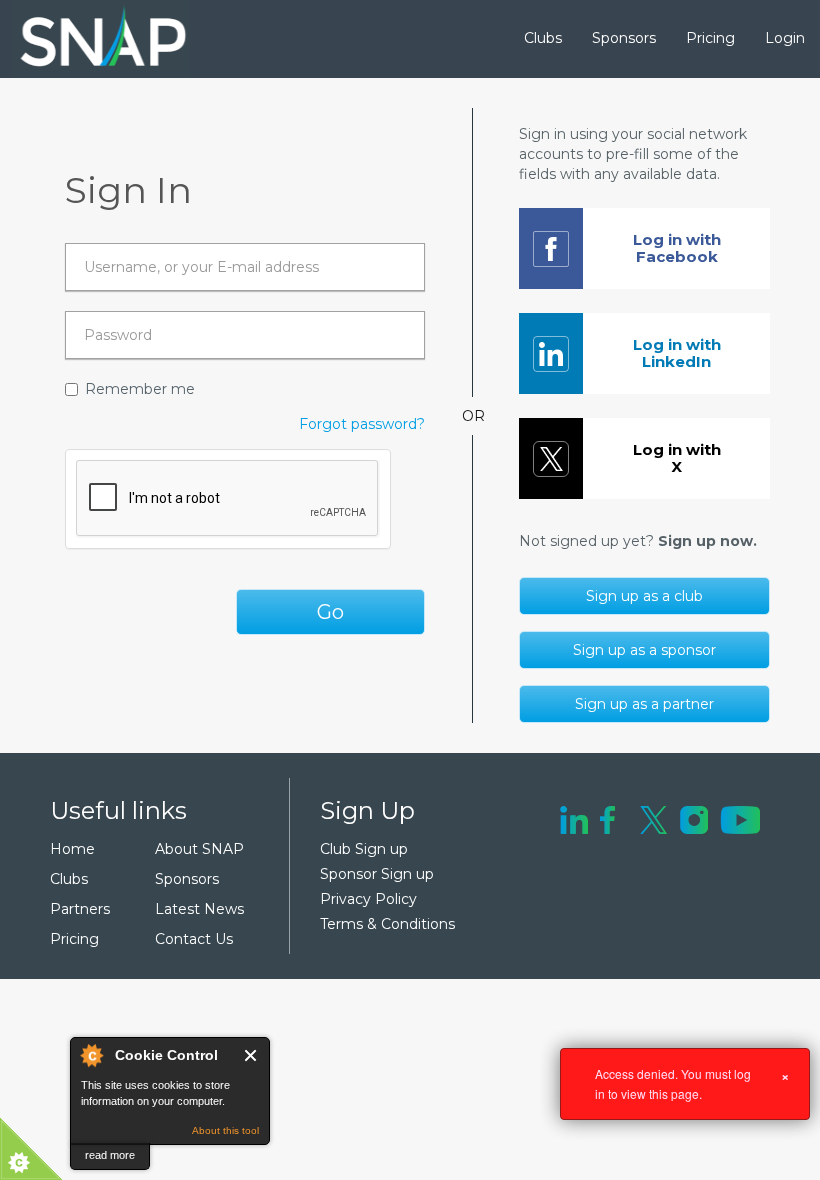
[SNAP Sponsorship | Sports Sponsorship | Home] (89, 39)
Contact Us (194, 939)
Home (72, 849)
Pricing (710, 38)
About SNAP (199, 849)
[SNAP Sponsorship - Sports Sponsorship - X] (653, 819)
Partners (80, 909)
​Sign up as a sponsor (644, 650)
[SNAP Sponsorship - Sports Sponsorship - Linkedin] (574, 819)
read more (110, 1155)
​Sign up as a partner (644, 704)
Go (330, 612)
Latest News (199, 909)
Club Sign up (364, 849)
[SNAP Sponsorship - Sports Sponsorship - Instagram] (694, 819)
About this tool (225, 1130)
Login (785, 38)
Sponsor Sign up (377, 874)
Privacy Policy (368, 899)
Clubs (543, 38)
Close (251, 1055)
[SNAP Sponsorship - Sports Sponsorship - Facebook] (607, 819)
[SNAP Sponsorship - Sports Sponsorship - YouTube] (740, 819)
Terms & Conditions (387, 924)
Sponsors (624, 38)
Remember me (140, 389)
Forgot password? (362, 424)
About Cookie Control (91, 1055)
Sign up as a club (644, 596)
